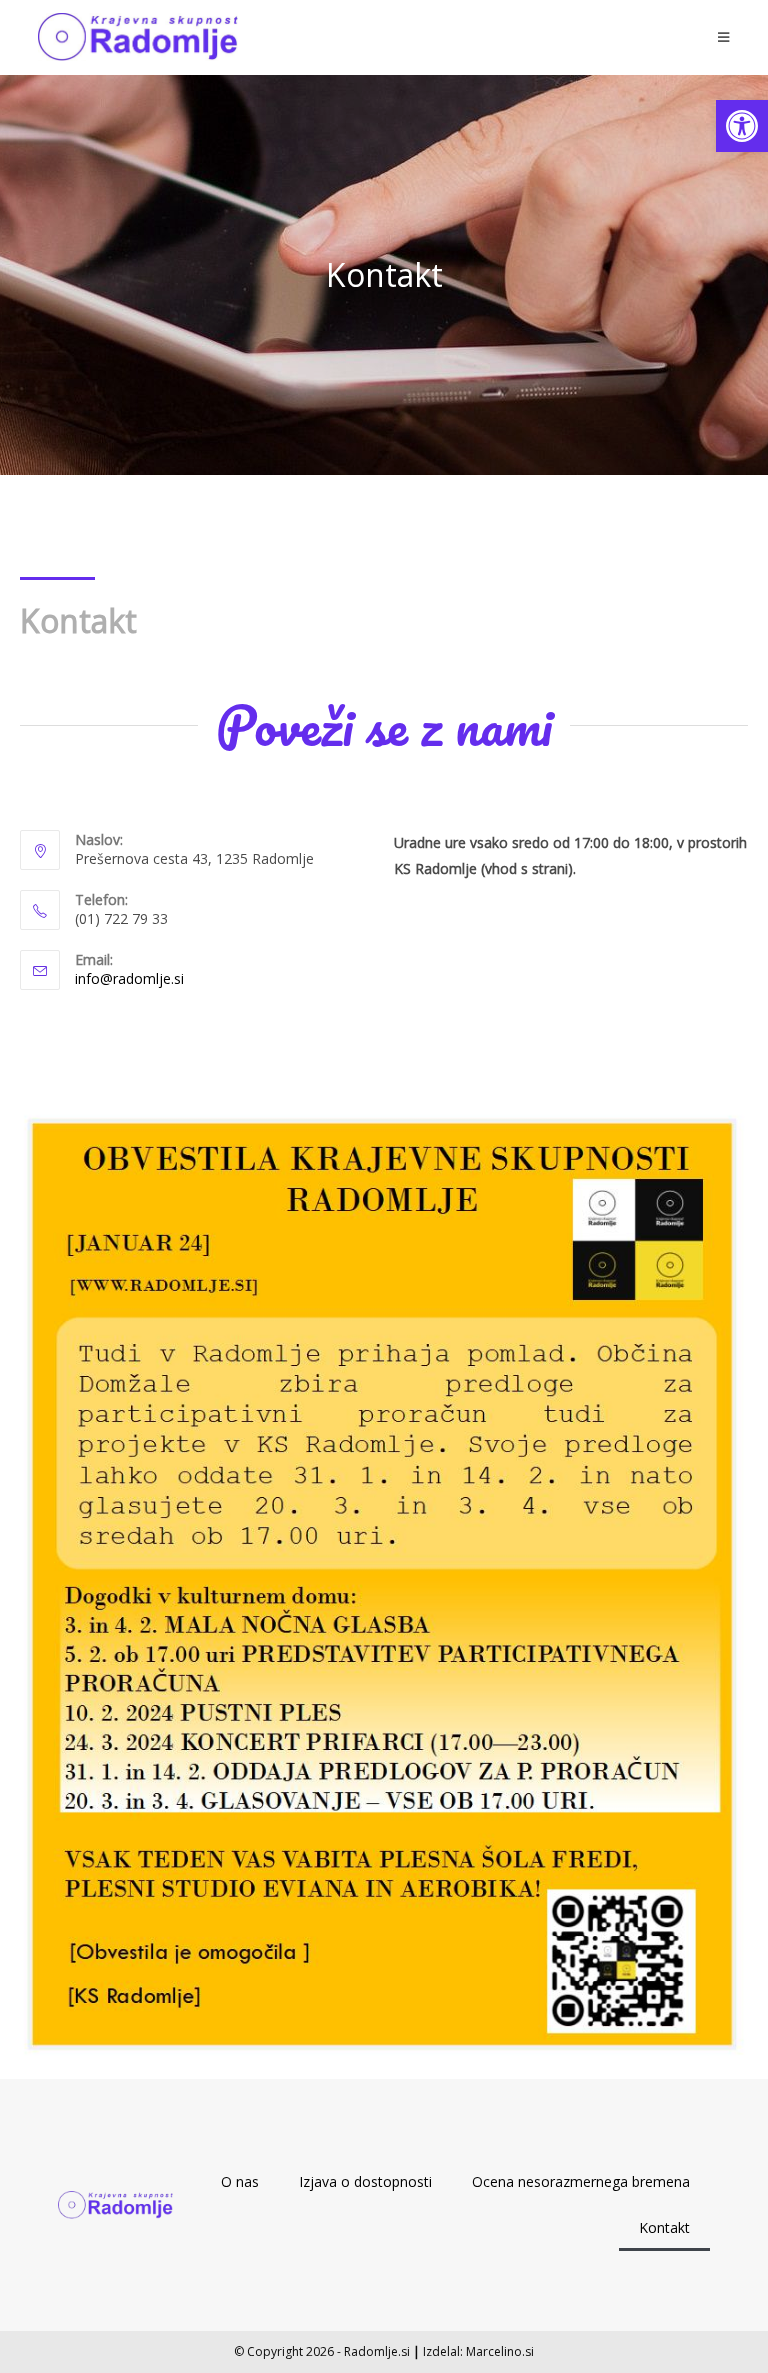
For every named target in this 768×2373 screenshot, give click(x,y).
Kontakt (664, 2227)
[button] (742, 126)
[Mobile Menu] (724, 37)
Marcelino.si (500, 2351)
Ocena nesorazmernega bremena (581, 2181)
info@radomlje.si (129, 978)
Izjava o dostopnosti (365, 2181)
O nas (240, 2181)
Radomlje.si (377, 2351)
